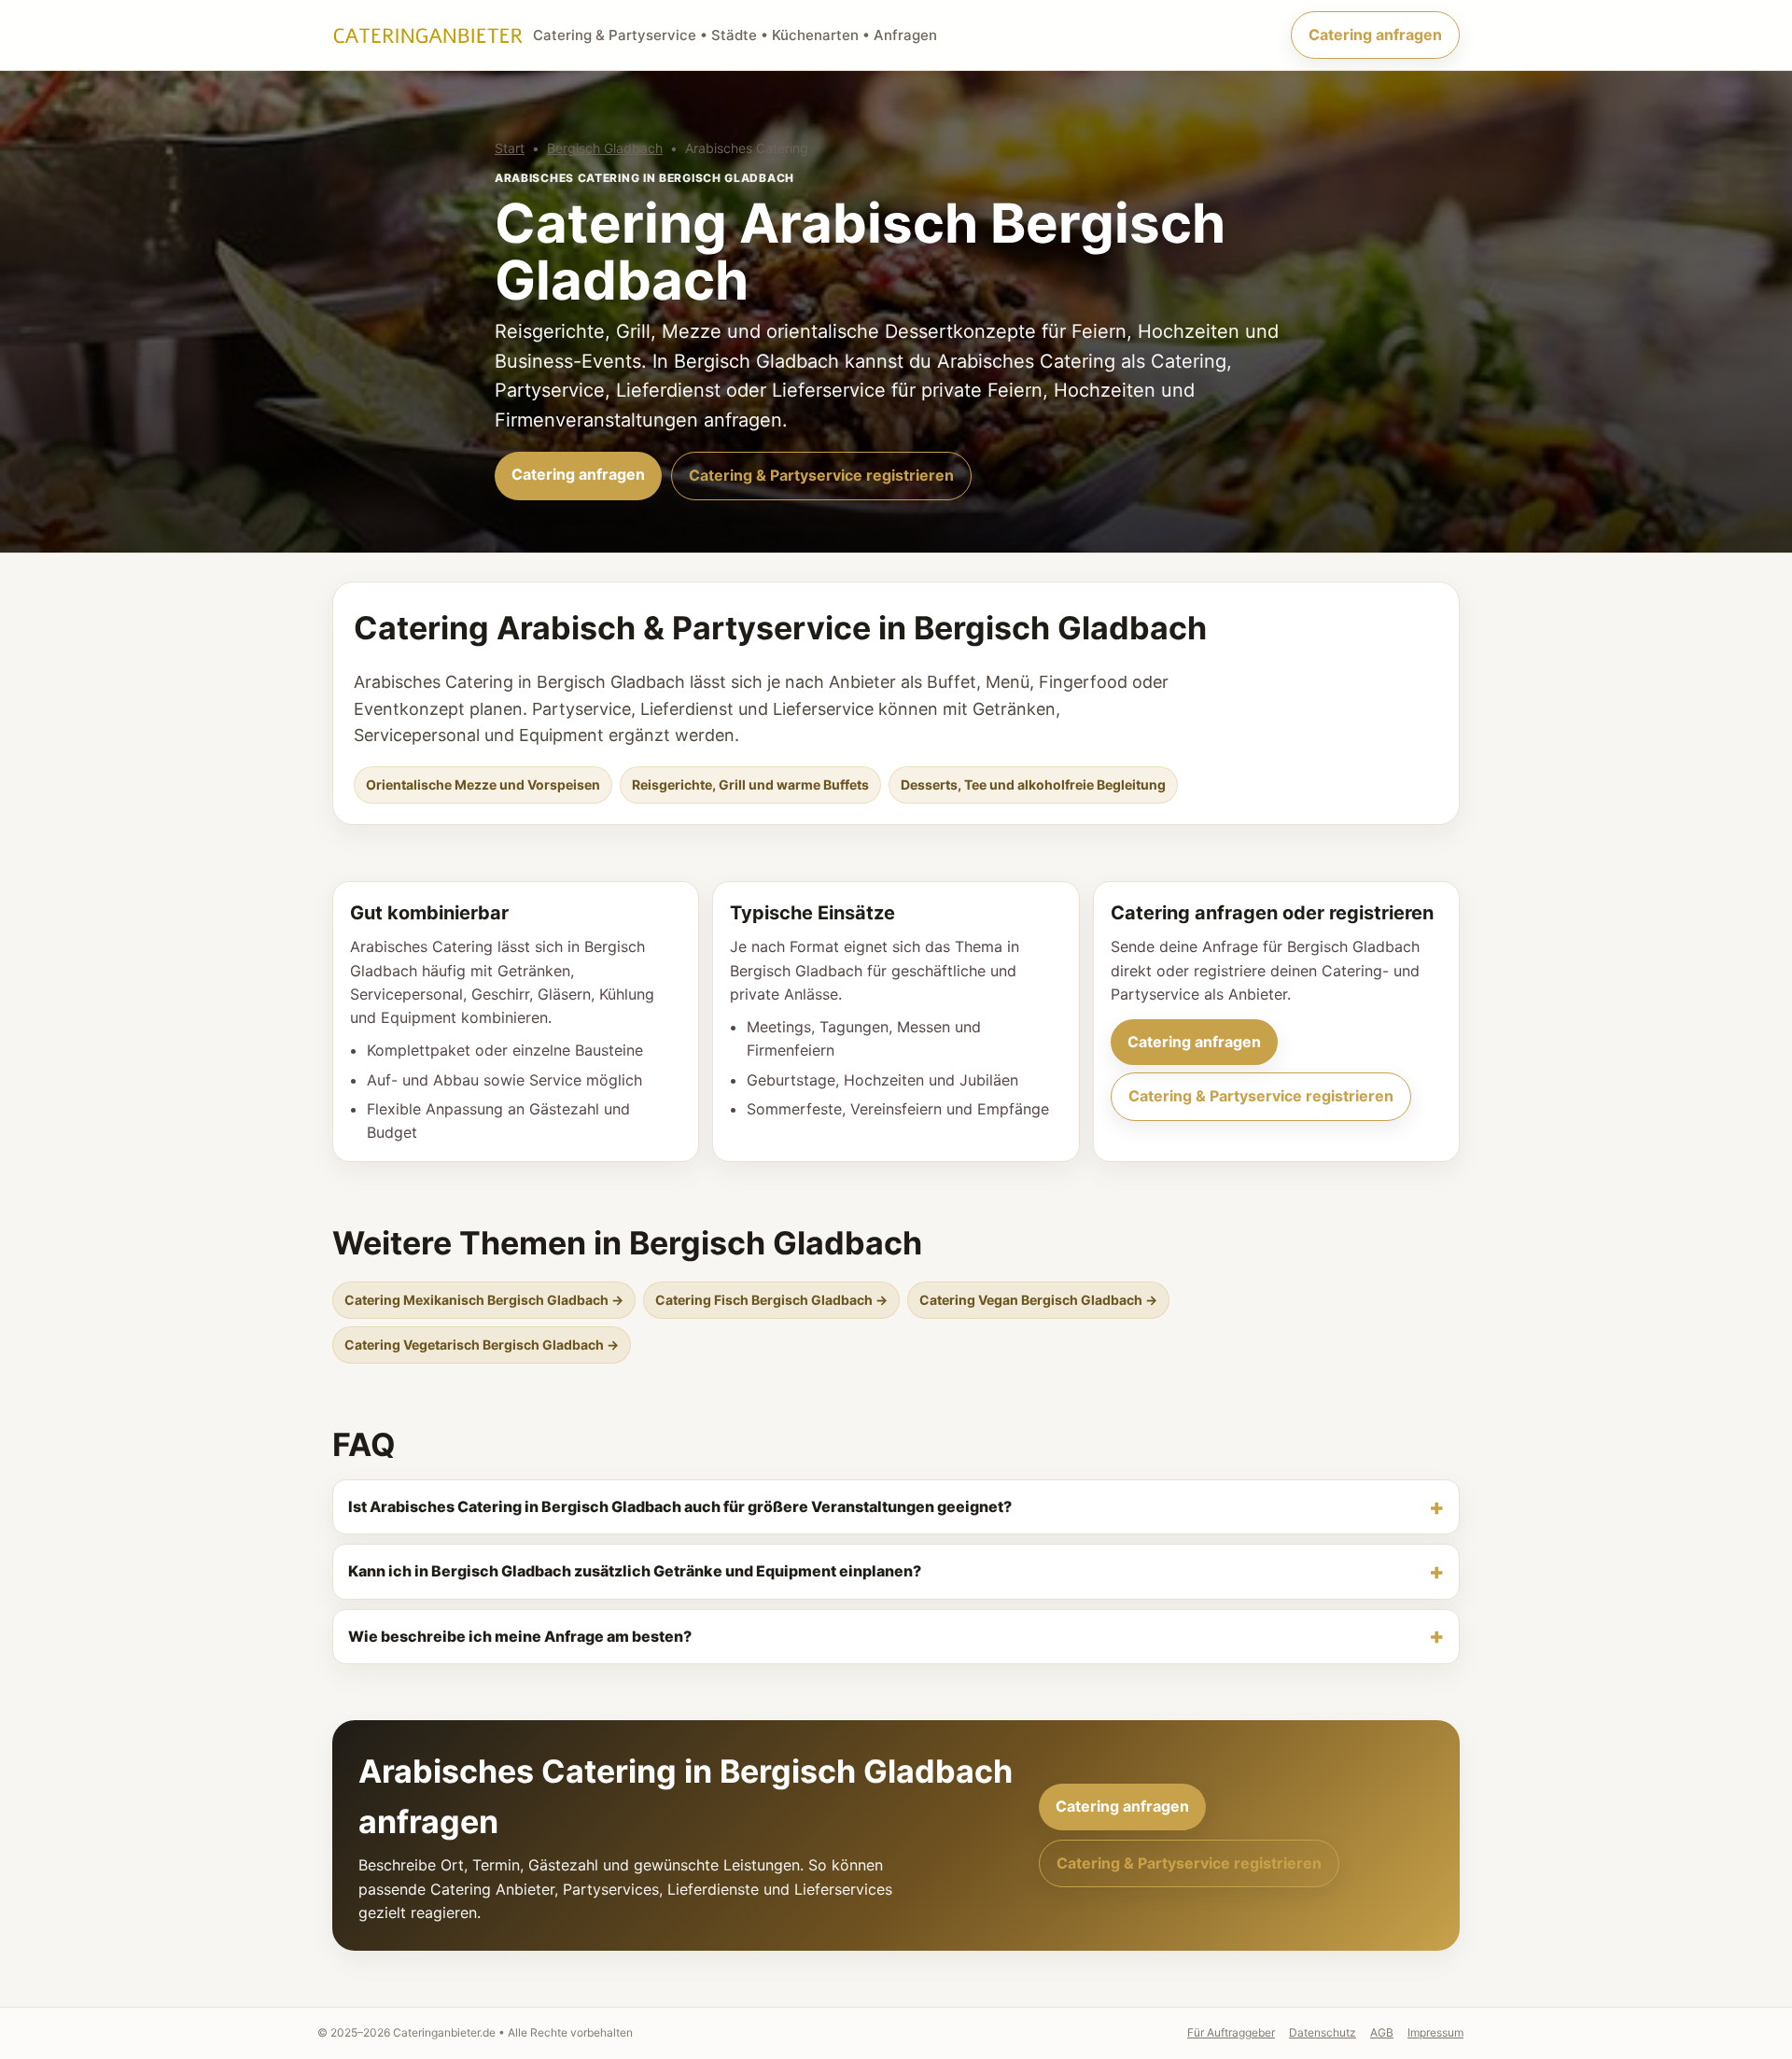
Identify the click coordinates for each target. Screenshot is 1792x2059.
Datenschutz (1323, 2032)
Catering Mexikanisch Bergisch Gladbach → (484, 1300)
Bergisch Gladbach (605, 148)
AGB (1382, 2032)
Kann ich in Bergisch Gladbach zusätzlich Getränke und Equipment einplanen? (635, 1571)
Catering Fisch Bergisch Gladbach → (771, 1300)
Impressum (1435, 2032)
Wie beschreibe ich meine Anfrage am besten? (520, 1636)
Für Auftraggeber (1231, 2032)
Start (510, 148)
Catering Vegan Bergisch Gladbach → (1038, 1300)
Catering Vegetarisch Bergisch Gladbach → (482, 1345)
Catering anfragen (1375, 35)
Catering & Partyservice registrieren (821, 475)
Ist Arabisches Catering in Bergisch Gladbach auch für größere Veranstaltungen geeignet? (680, 1506)
